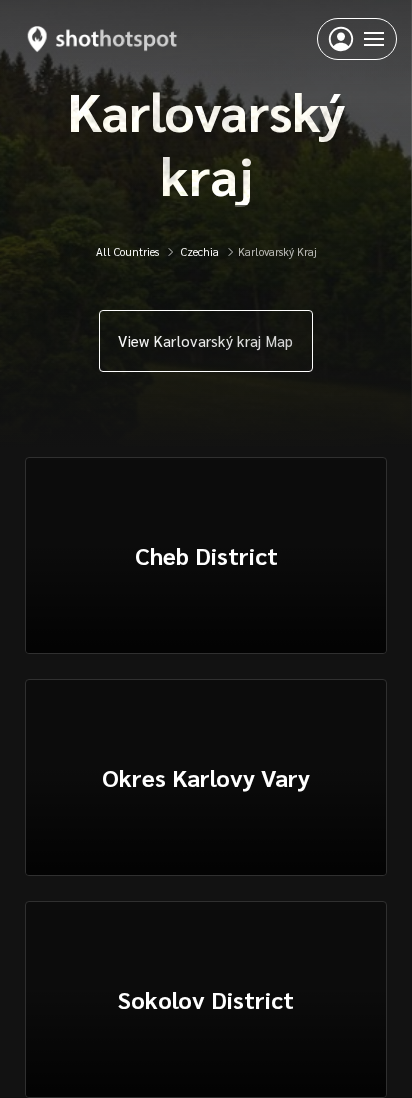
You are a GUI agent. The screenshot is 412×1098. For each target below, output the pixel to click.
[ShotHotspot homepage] (102, 38)
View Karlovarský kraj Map (206, 340)
